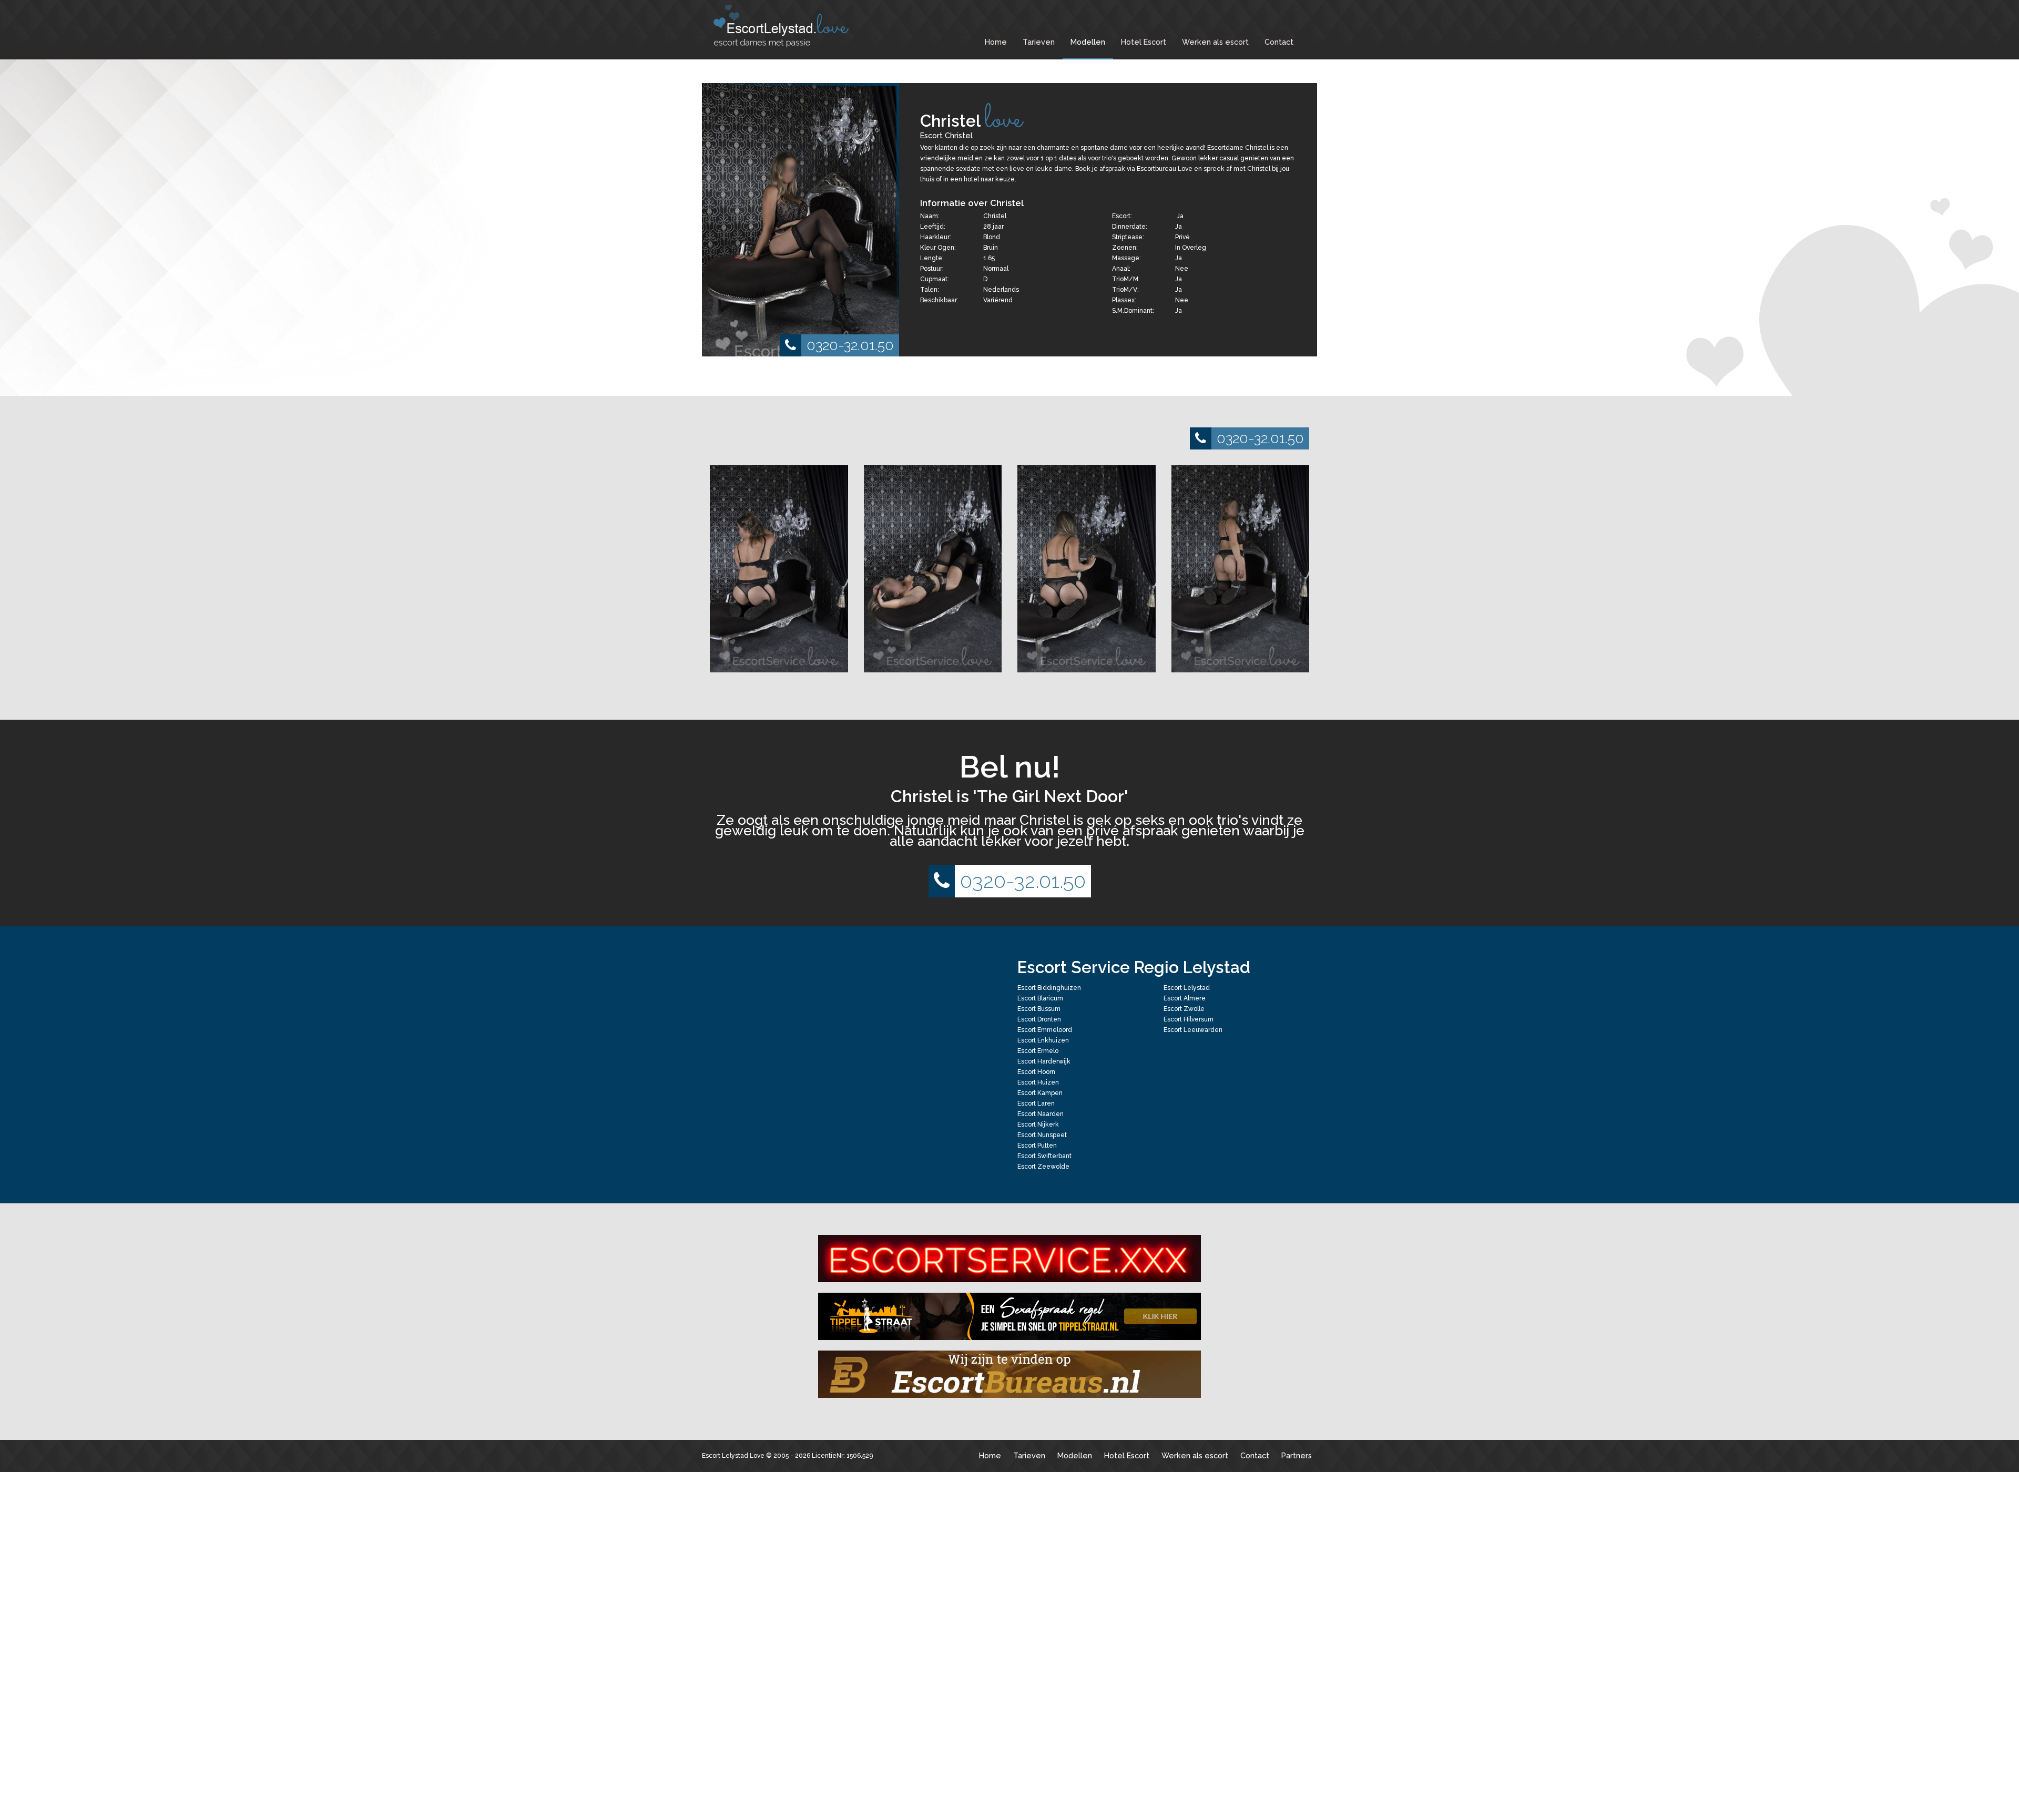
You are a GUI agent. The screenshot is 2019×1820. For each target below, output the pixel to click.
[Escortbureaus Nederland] (1009, 1374)
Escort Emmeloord (1045, 1030)
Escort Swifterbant (1044, 1156)
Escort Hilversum (1189, 1019)
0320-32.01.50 (850, 345)
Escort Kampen (1040, 1093)
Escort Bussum (1039, 1009)
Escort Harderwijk (1044, 1061)
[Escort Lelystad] (789, 26)
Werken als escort (1215, 42)
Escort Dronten (1039, 1019)
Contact (1279, 42)
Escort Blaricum (1040, 998)
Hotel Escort (1144, 42)
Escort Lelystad (1187, 988)
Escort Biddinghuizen (1049, 988)
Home (996, 42)
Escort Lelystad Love (733, 1456)
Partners (1297, 1455)
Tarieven (1039, 42)
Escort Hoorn (1036, 1072)
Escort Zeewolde (1043, 1167)
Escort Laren (1036, 1103)
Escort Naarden (1041, 1114)
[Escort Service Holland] (1009, 1259)
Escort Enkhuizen (1043, 1040)
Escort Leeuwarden (1193, 1030)
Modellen (1088, 42)
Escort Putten (1037, 1146)
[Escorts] (1009, 1316)
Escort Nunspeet (1042, 1135)
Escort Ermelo (1038, 1051)
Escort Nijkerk (1038, 1124)
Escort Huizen (1038, 1082)
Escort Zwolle (1184, 1009)
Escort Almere (1185, 998)
